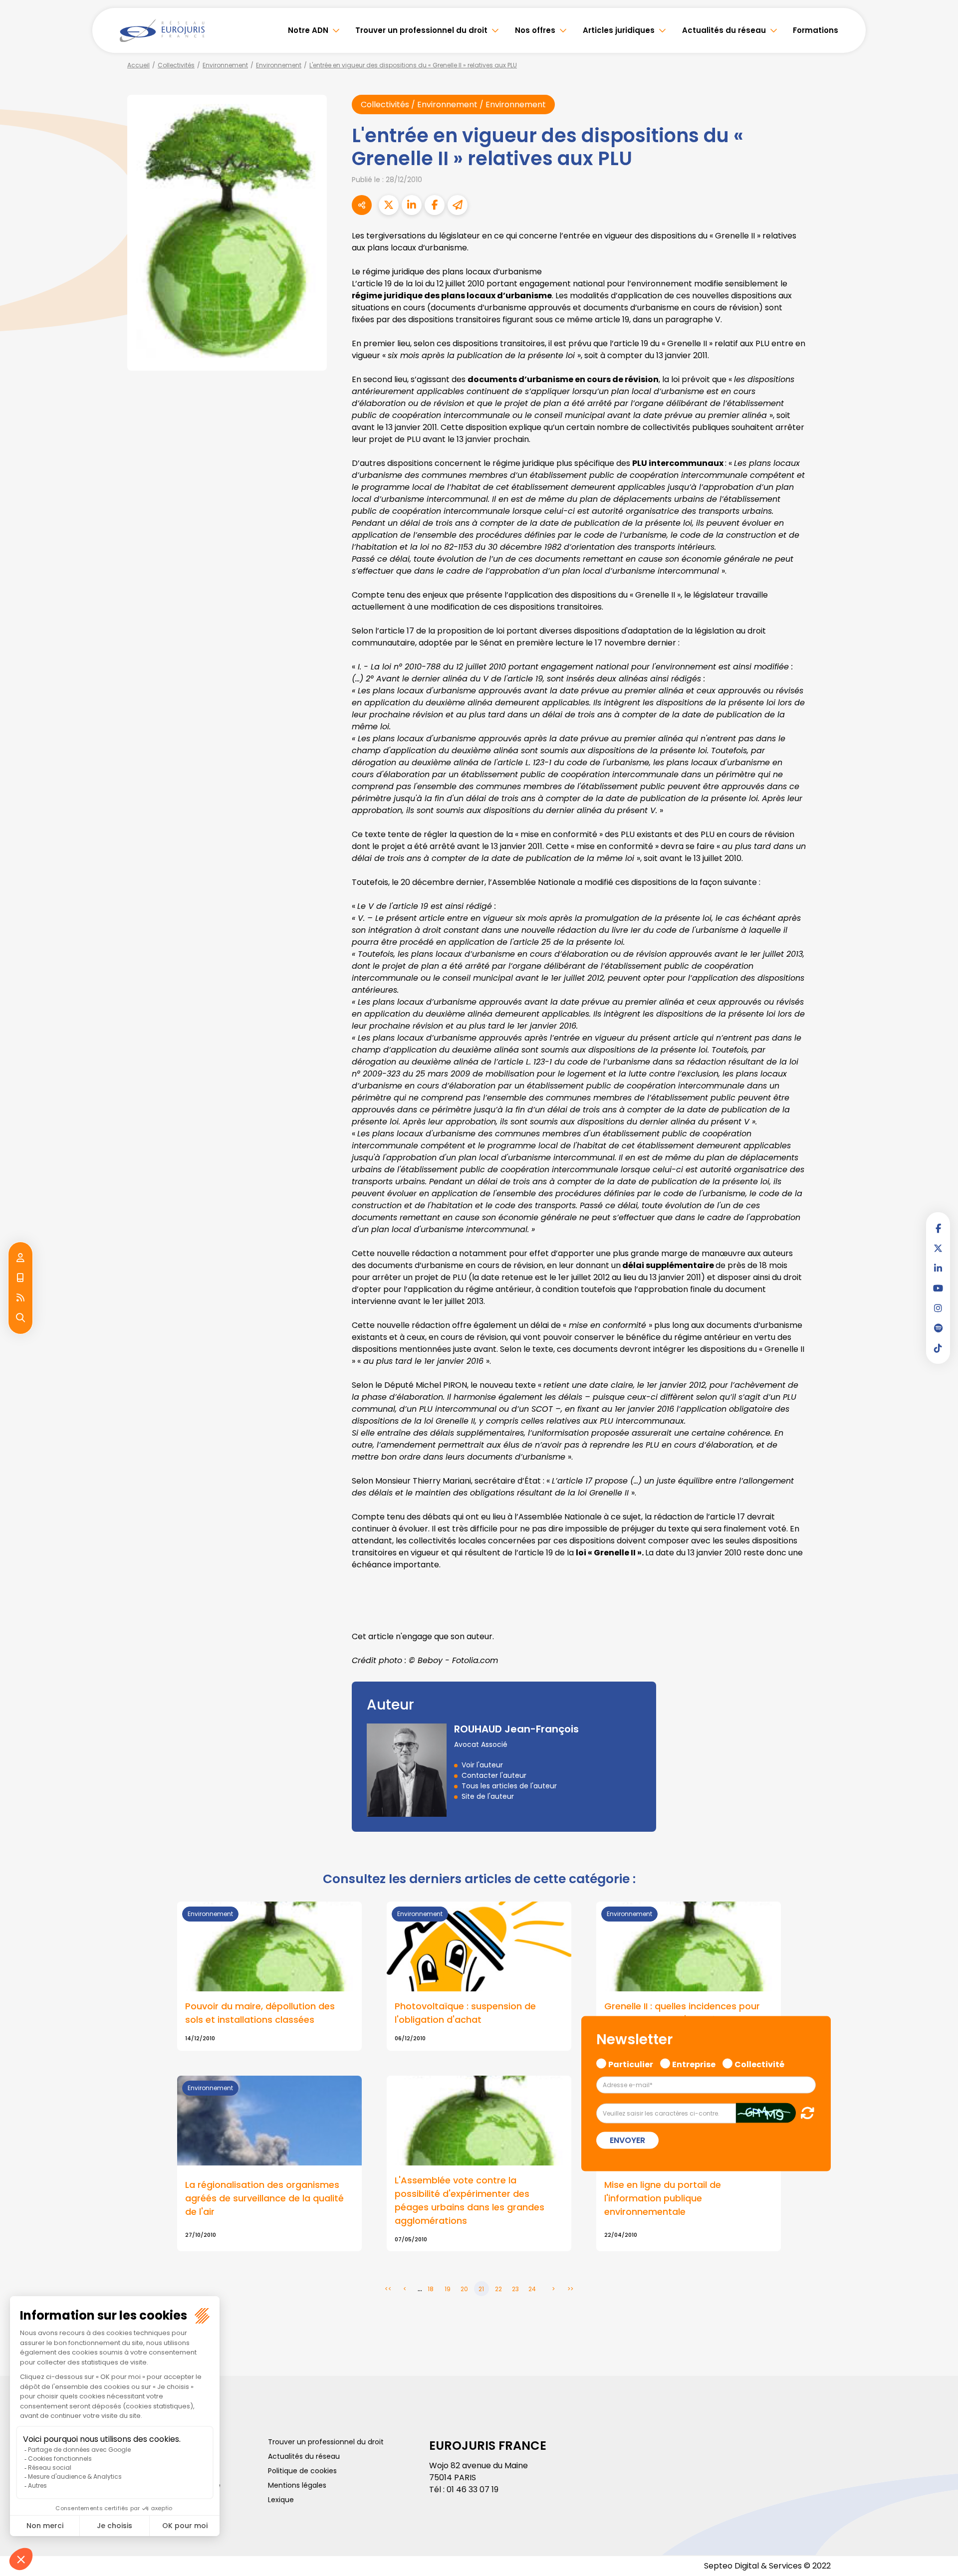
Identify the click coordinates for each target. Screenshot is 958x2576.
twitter (938, 1248)
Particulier (631, 2063)
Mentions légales (297, 2485)
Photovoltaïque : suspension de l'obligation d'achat (465, 2013)
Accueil (138, 65)
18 (431, 2289)
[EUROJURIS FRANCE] (162, 30)
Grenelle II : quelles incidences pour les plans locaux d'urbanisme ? (682, 2013)
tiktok (938, 1348)
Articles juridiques (619, 30)
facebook (938, 1228)
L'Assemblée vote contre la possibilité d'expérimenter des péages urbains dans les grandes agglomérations (470, 2200)
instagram (938, 1308)
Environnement (225, 65)
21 (481, 2289)
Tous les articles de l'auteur (509, 1786)
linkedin (938, 1268)
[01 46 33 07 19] (20, 1278)
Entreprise (694, 2063)
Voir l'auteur (482, 1765)
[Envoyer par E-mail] (458, 205)
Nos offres (535, 30)
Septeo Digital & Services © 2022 (767, 2566)
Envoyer (627, 2140)
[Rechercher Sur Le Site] (20, 1318)
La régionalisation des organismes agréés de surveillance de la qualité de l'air (264, 2198)
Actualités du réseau (724, 30)
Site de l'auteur (488, 1796)
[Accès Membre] (20, 1258)
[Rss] (20, 1298)
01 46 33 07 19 (473, 2489)
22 (498, 2289)
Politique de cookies (302, 2471)
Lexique (281, 2500)
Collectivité (759, 2063)
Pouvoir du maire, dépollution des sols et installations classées (260, 2013)
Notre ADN (308, 30)
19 (448, 2289)
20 (464, 2289)
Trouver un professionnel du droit (421, 30)
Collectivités (176, 65)
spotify (938, 1328)
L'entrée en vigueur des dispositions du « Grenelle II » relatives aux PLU (413, 65)
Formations (816, 30)
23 (515, 2289)
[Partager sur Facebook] (435, 205)
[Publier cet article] (389, 205)
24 (532, 2289)
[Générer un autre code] (805, 2112)
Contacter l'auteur (494, 1775)
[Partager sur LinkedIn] (412, 205)
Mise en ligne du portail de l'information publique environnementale (663, 2198)
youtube (938, 1288)
